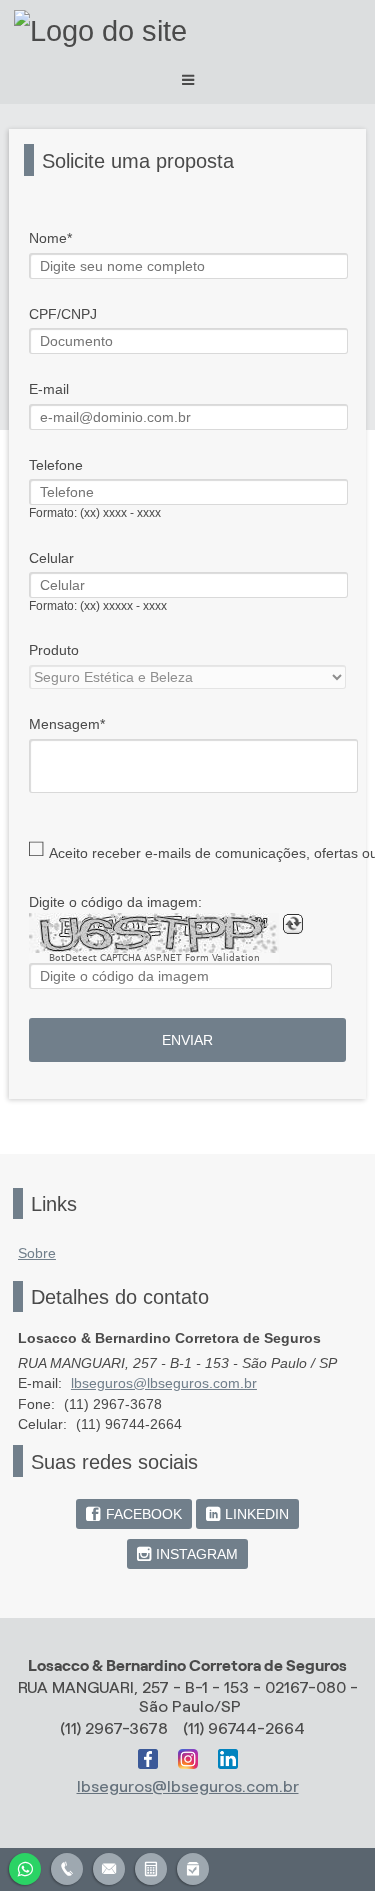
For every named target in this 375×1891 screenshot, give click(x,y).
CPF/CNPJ (63, 314)
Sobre (37, 1253)
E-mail (49, 389)
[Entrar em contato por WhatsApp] (25, 1866)
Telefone (56, 465)
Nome (48, 238)
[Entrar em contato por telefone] (67, 1869)
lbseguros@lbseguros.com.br (164, 1383)
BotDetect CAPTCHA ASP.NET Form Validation (154, 958)
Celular (51, 558)
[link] (133, 1514)
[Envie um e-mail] (109, 1866)
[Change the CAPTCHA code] (293, 924)
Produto (54, 650)
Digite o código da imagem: (115, 902)
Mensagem (64, 724)
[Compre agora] (193, 1866)
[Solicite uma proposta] (151, 1866)
